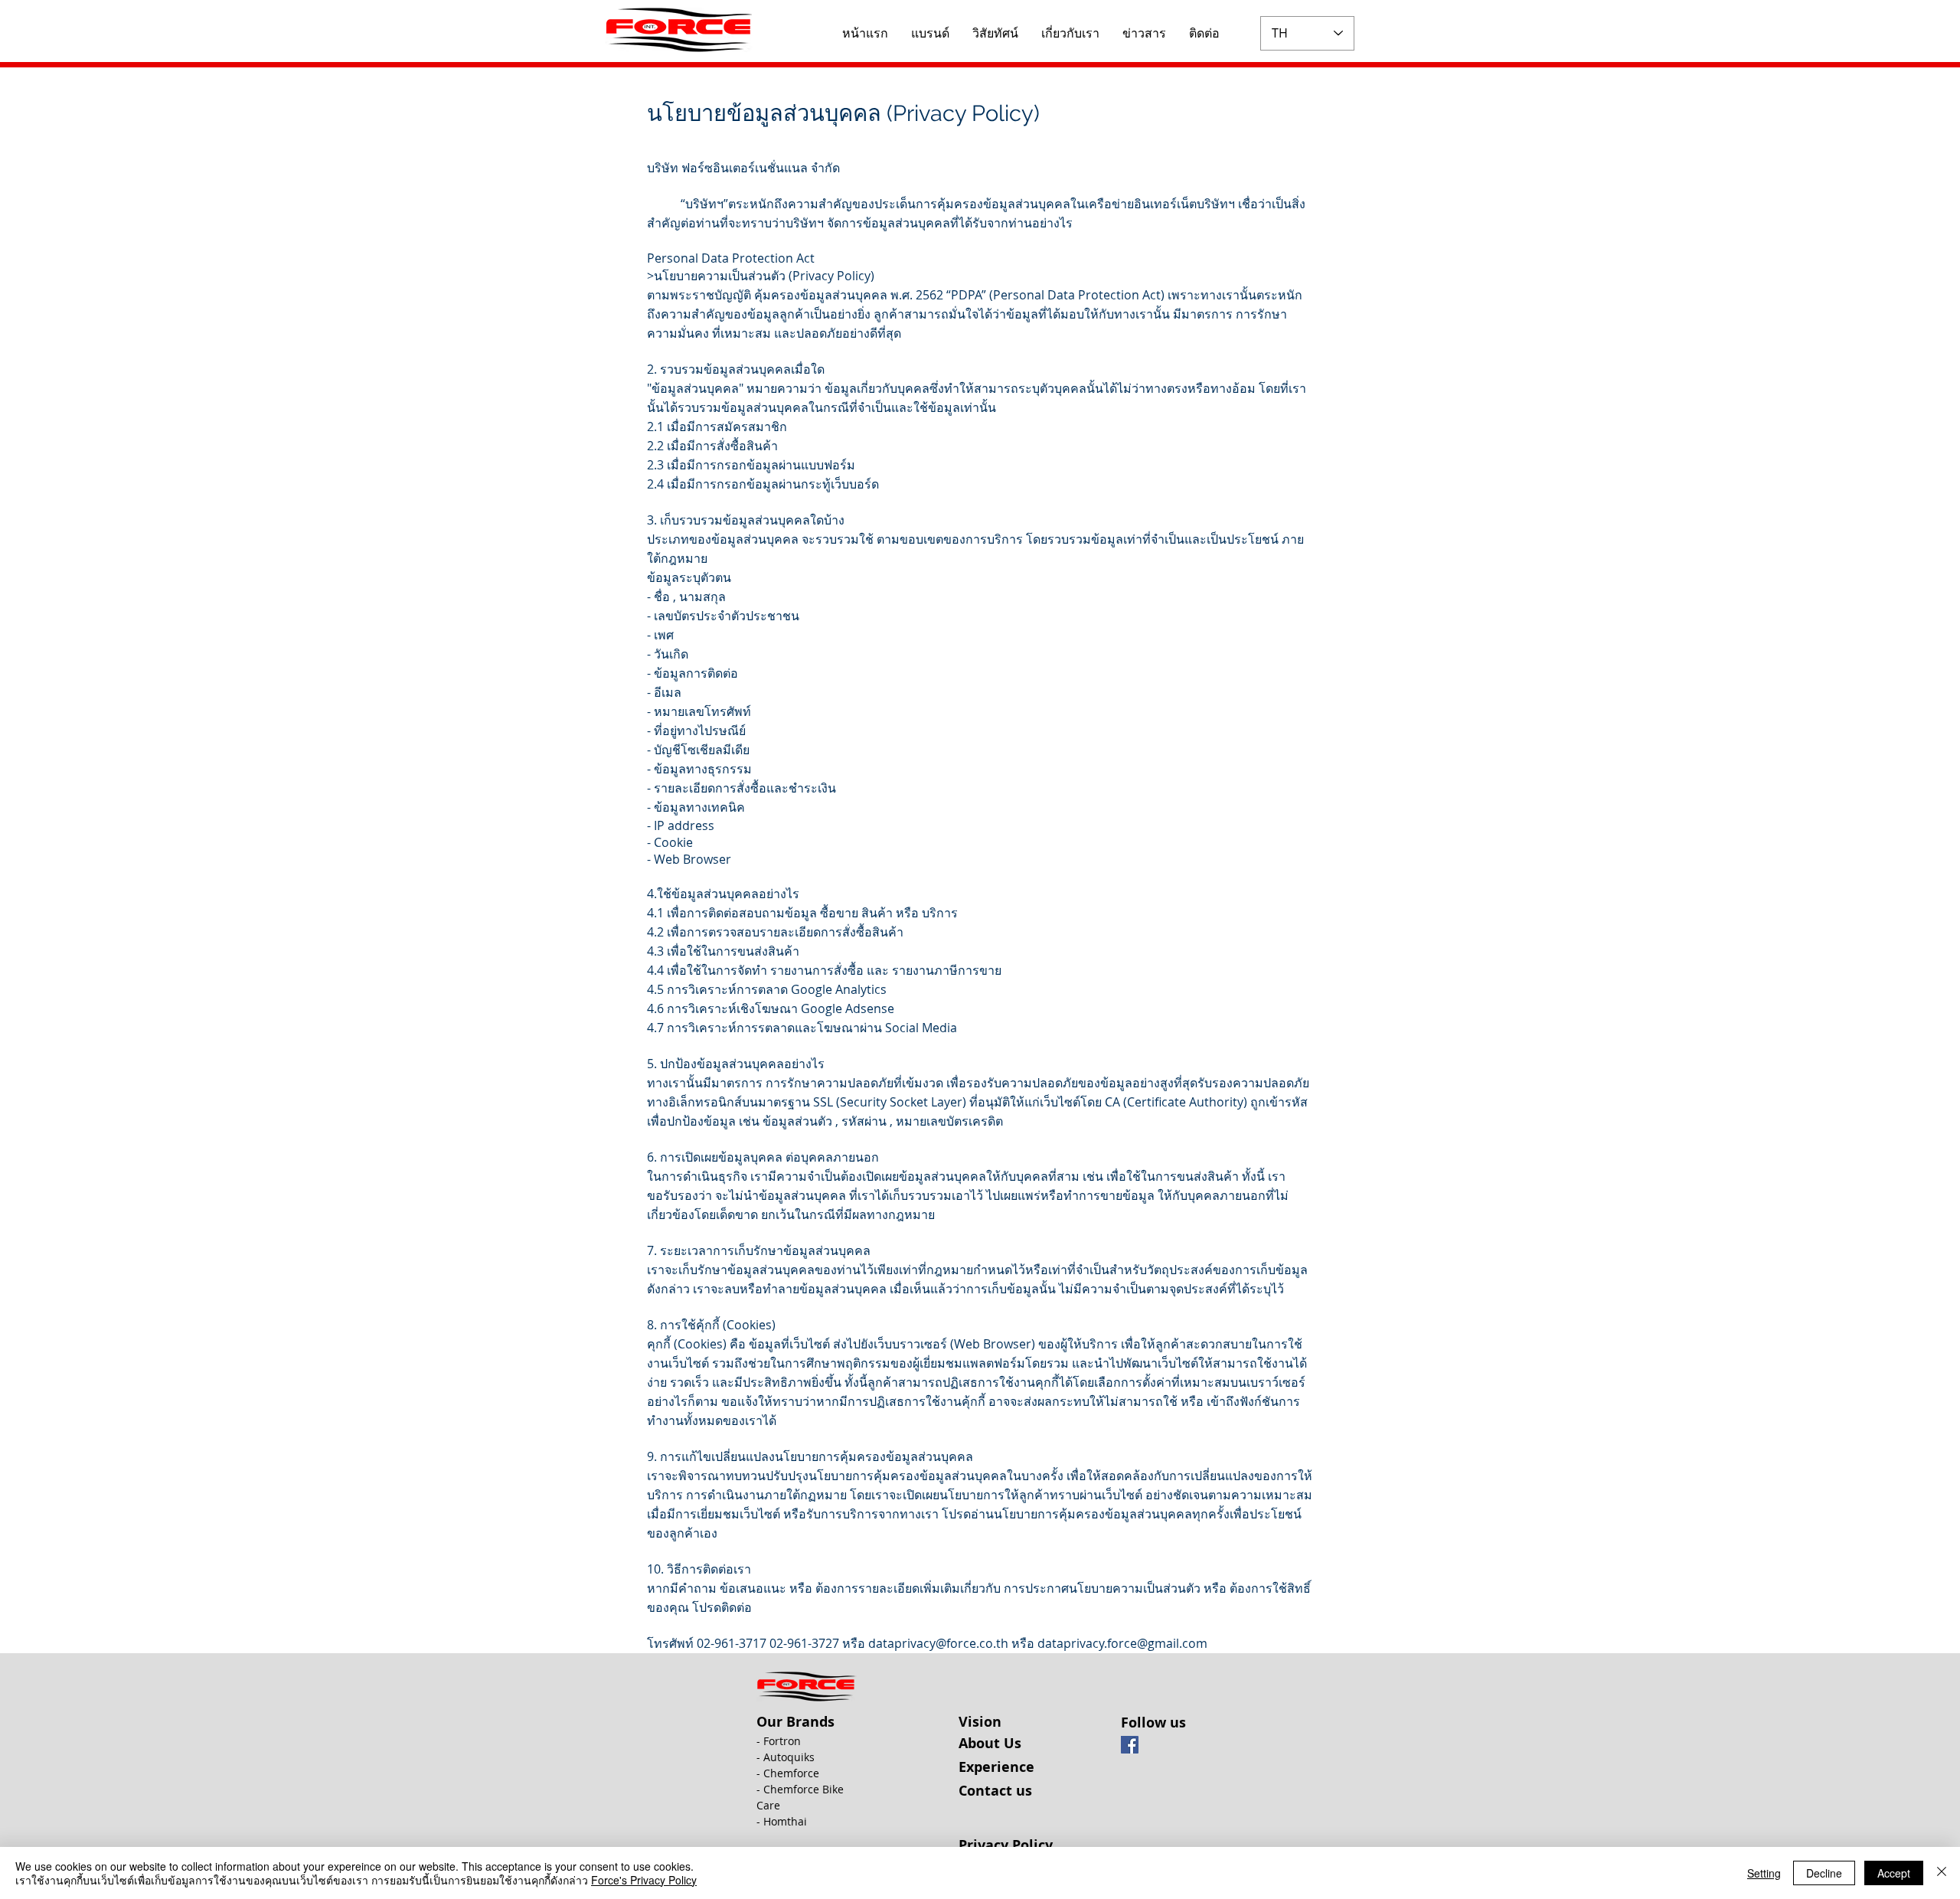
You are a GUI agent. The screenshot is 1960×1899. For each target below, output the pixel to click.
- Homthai (782, 1821)
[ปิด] (1942, 1873)
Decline (1824, 1873)
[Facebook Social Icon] (1130, 1745)
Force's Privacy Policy (644, 1880)
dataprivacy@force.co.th (938, 1643)
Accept (1894, 1873)
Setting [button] (1764, 1873)
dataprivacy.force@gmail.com (1122, 1643)
